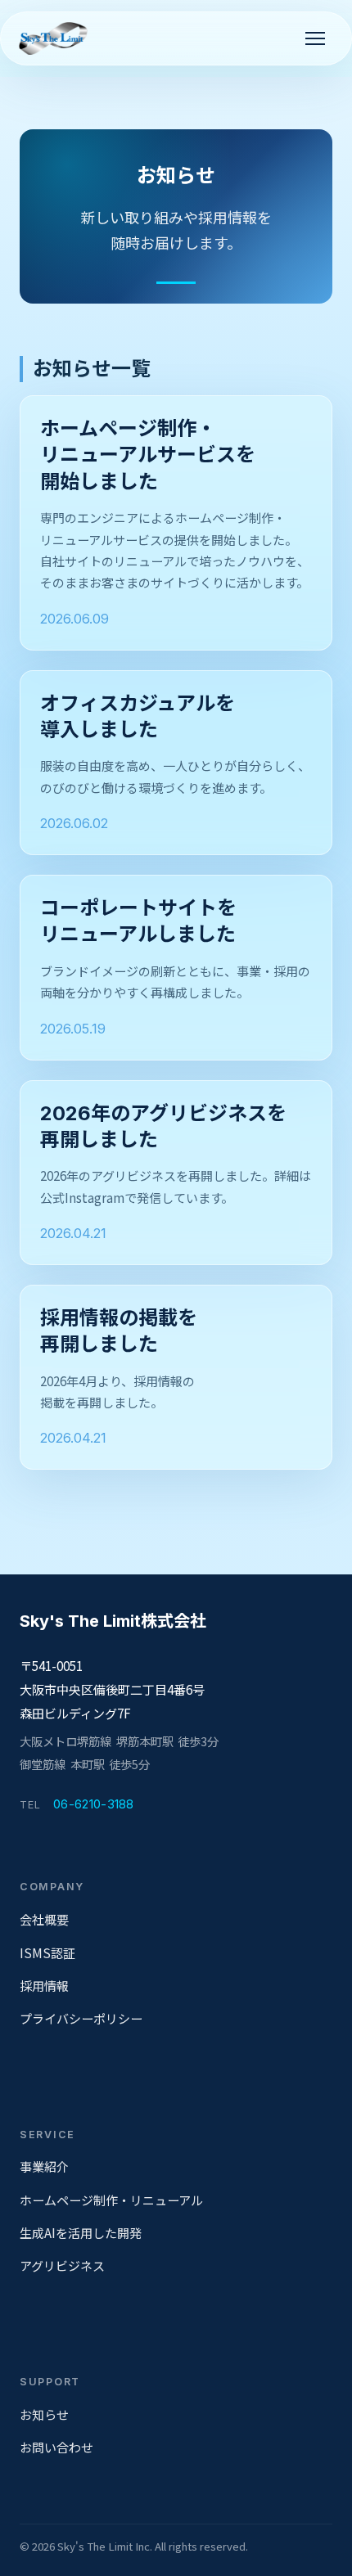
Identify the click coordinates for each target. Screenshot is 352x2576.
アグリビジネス (62, 2265)
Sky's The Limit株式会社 (113, 1621)
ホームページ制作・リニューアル (111, 2200)
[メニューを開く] (315, 38)
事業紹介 (44, 2166)
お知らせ (44, 2414)
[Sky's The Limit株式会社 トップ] (56, 38)
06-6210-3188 (94, 1804)
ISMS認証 (47, 1953)
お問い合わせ (56, 2447)
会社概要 (44, 1919)
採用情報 (44, 1986)
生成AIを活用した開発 (81, 2233)
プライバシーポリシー (81, 2018)
